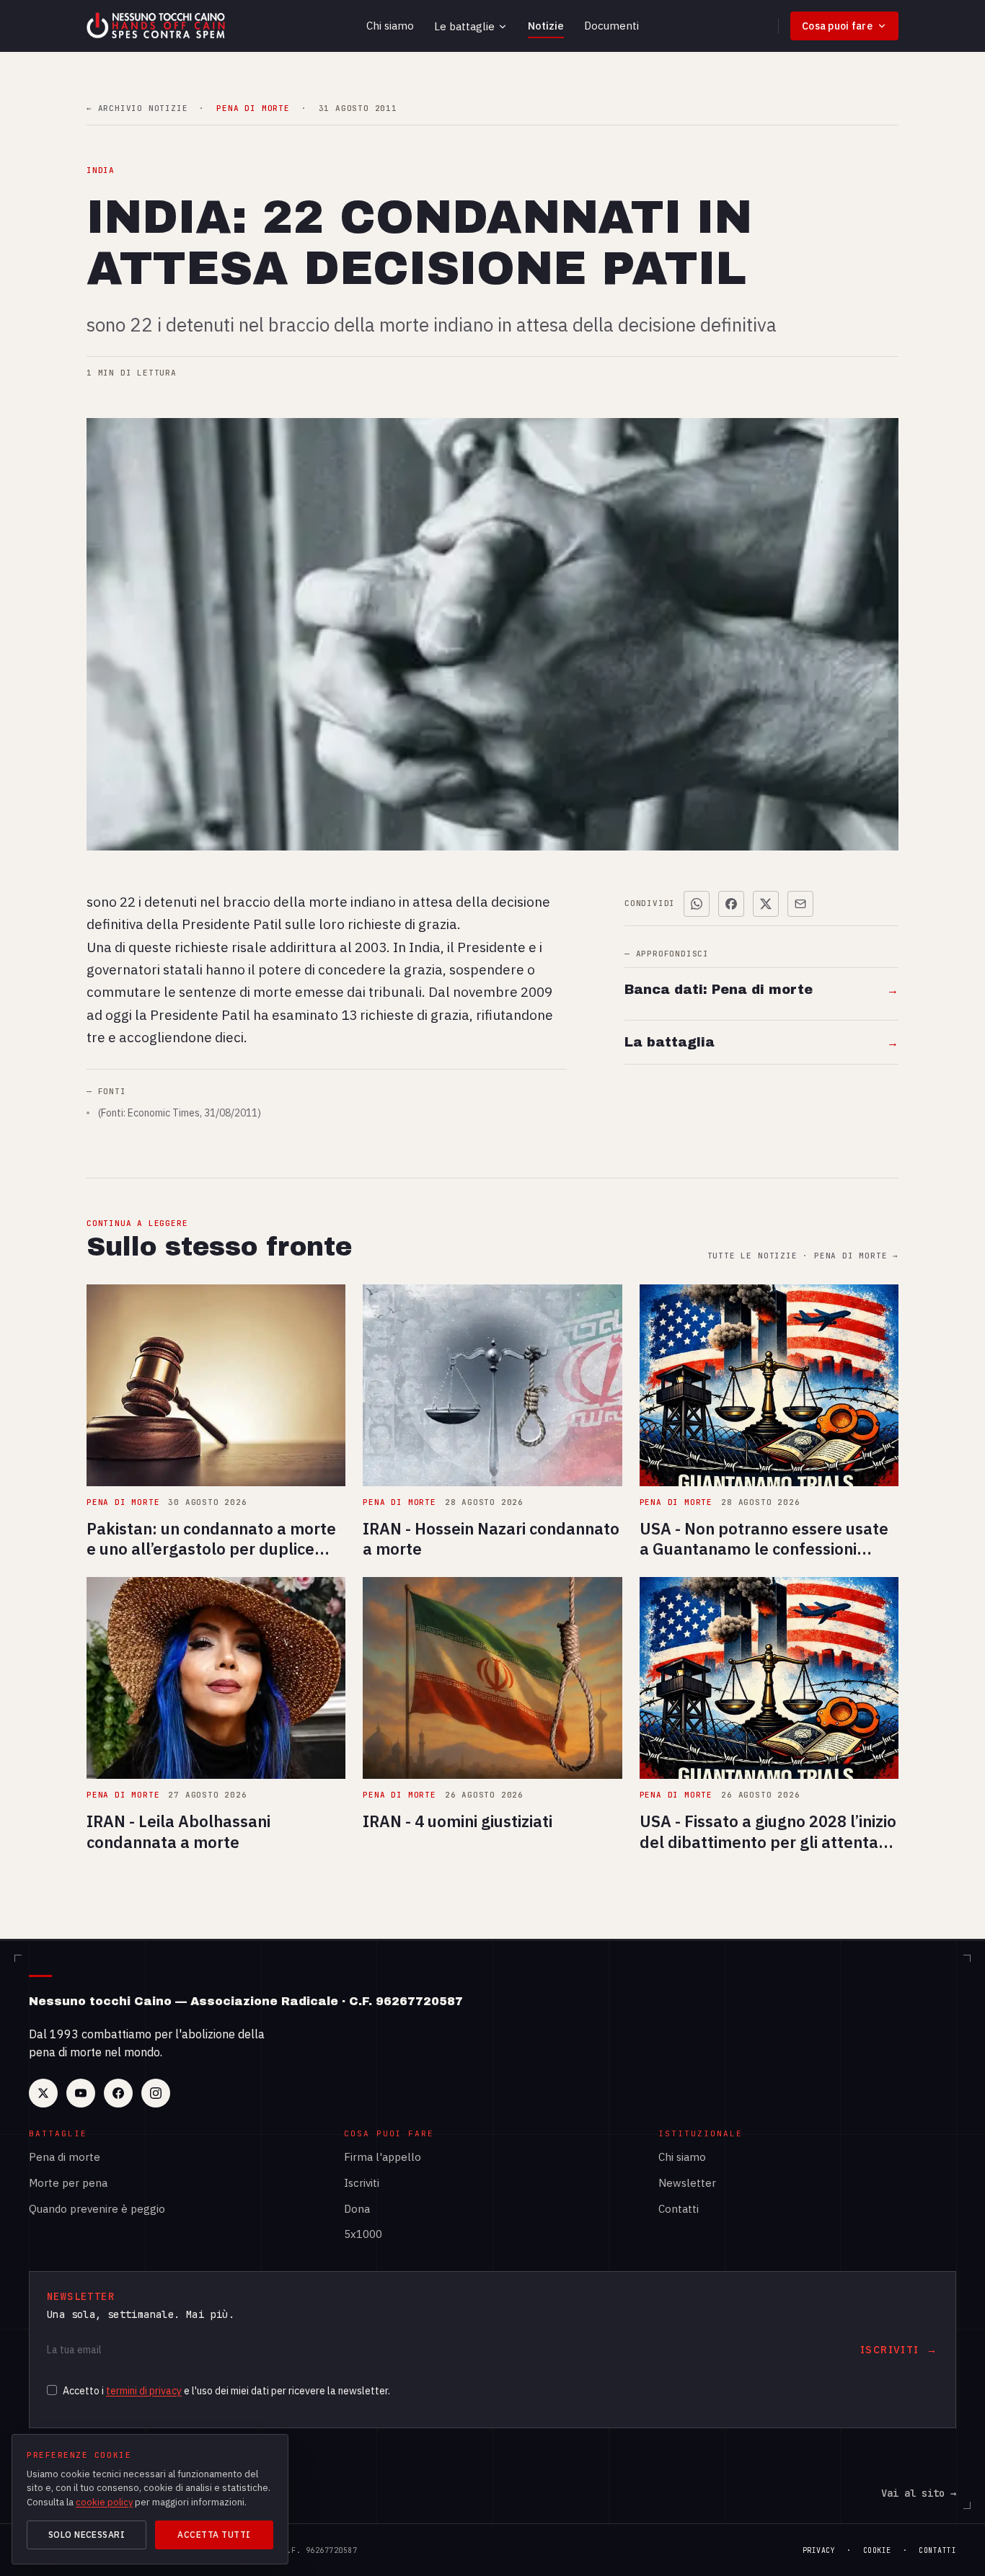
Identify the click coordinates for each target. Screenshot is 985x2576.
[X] (43, 2093)
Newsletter (687, 2183)
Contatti (679, 2209)
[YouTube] (81, 2093)
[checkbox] (52, 2390)
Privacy (819, 2550)
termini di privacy (144, 2391)
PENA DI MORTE (253, 108)
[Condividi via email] (800, 904)
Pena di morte (65, 2157)
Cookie (877, 2550)
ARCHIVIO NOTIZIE (137, 108)
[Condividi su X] (766, 904)
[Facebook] (118, 2093)
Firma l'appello (383, 2157)
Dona (357, 2209)
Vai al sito (919, 2493)
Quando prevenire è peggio (97, 2209)
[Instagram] (156, 2093)
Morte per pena (68, 2183)
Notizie (546, 26)
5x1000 (363, 2234)
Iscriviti (362, 2183)
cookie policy (104, 2502)
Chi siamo (390, 26)
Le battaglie (464, 26)
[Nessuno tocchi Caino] (157, 26)
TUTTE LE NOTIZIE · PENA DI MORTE (803, 1256)
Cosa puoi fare (837, 26)
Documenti (611, 26)
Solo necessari (87, 2535)
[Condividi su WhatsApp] (697, 904)
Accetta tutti (214, 2535)
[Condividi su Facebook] (731, 904)
